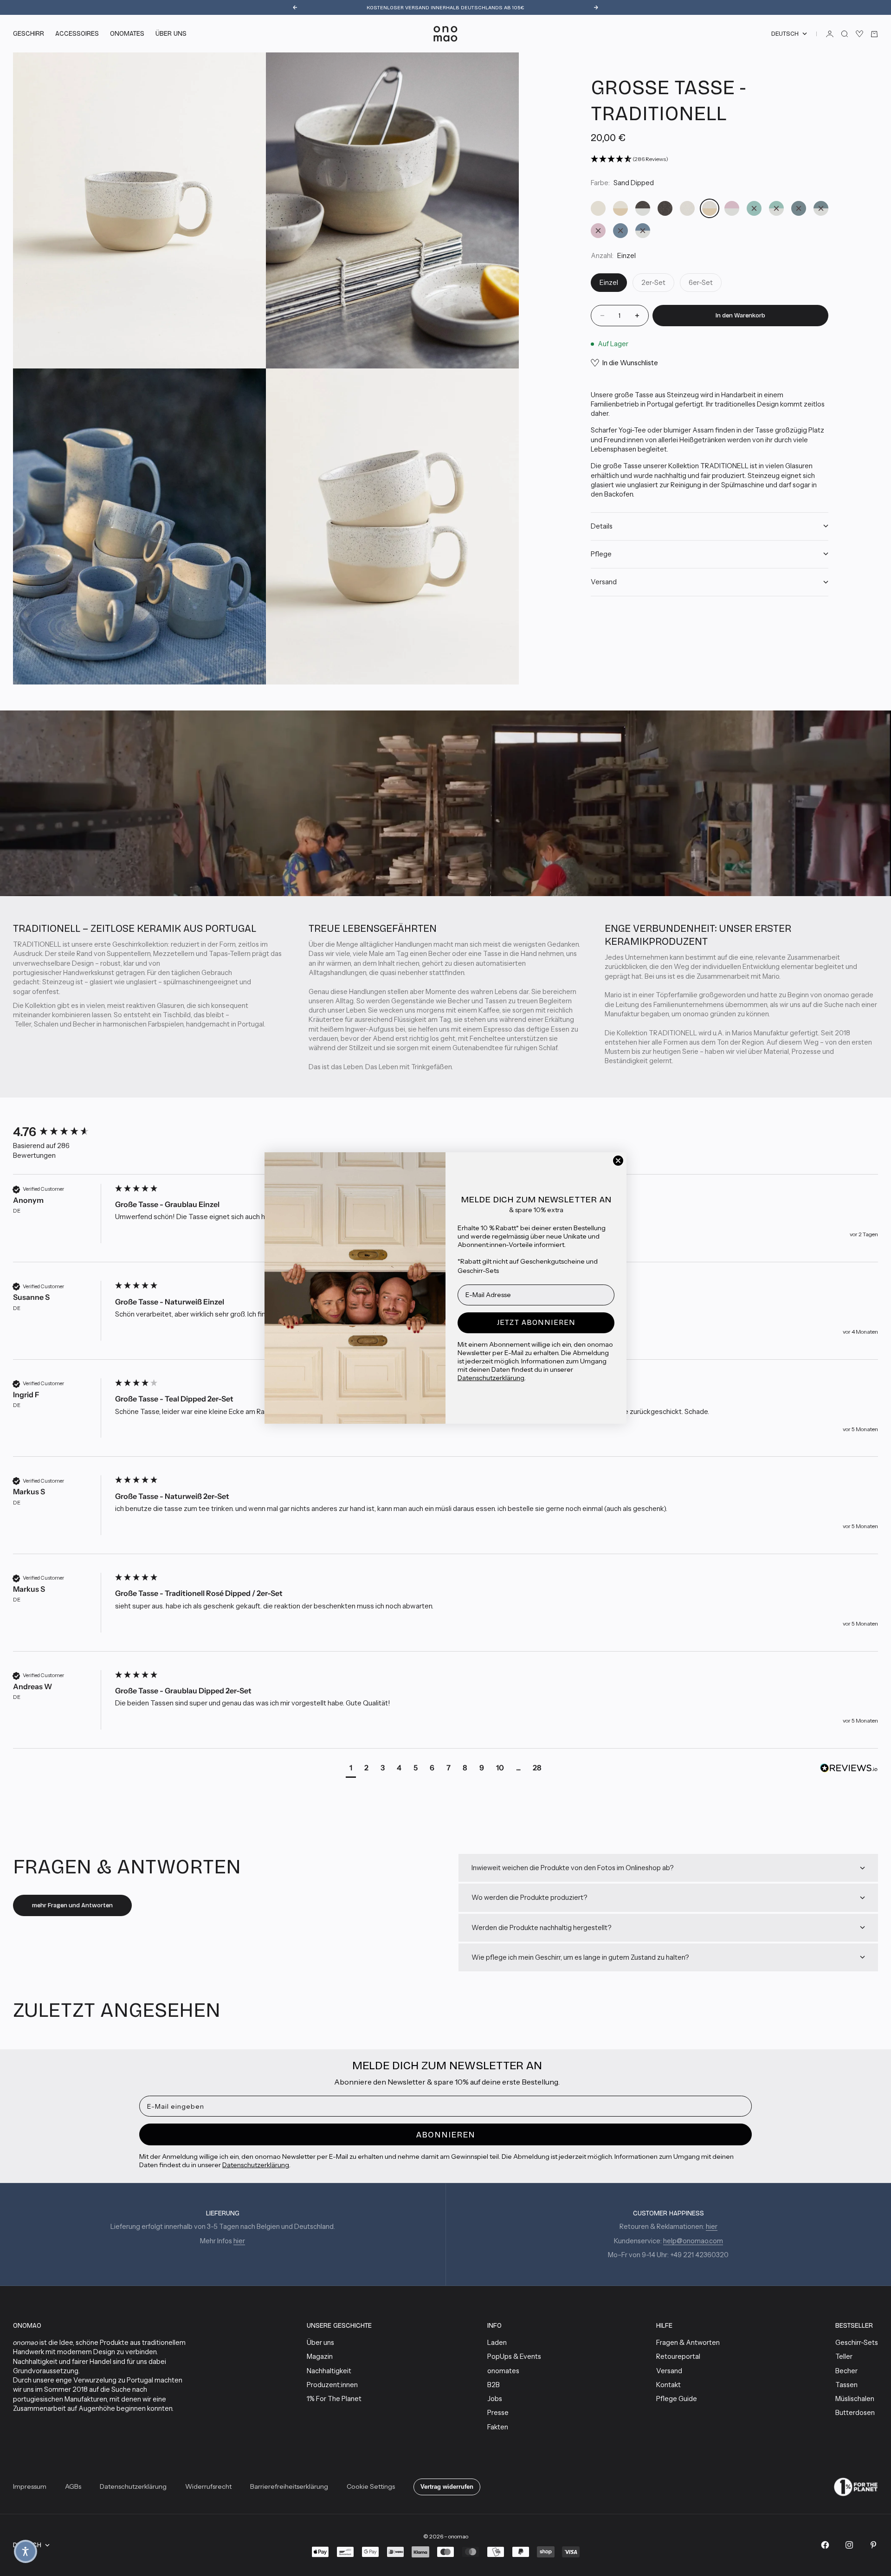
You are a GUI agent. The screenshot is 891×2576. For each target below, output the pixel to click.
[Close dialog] (618, 1161)
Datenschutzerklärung (491, 1378)
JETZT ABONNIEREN (536, 1322)
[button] (26, 2551)
